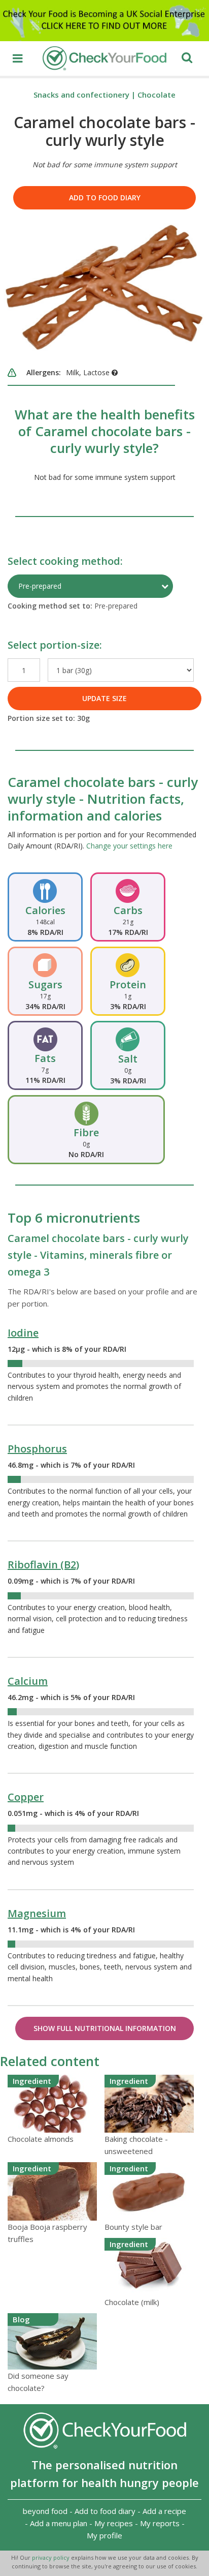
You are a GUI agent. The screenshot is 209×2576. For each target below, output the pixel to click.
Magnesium (37, 1913)
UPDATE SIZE (104, 698)
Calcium (28, 1681)
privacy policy (51, 2557)
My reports (160, 2523)
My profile (104, 2535)
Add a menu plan (59, 2523)
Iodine (23, 1333)
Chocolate (156, 95)
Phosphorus (37, 1449)
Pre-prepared (40, 586)
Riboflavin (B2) (43, 1565)
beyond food (45, 2511)
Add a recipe (164, 2511)
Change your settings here (129, 846)
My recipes (114, 2523)
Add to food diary (105, 198)
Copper (26, 1797)
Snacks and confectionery (81, 95)
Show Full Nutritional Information (105, 2028)
